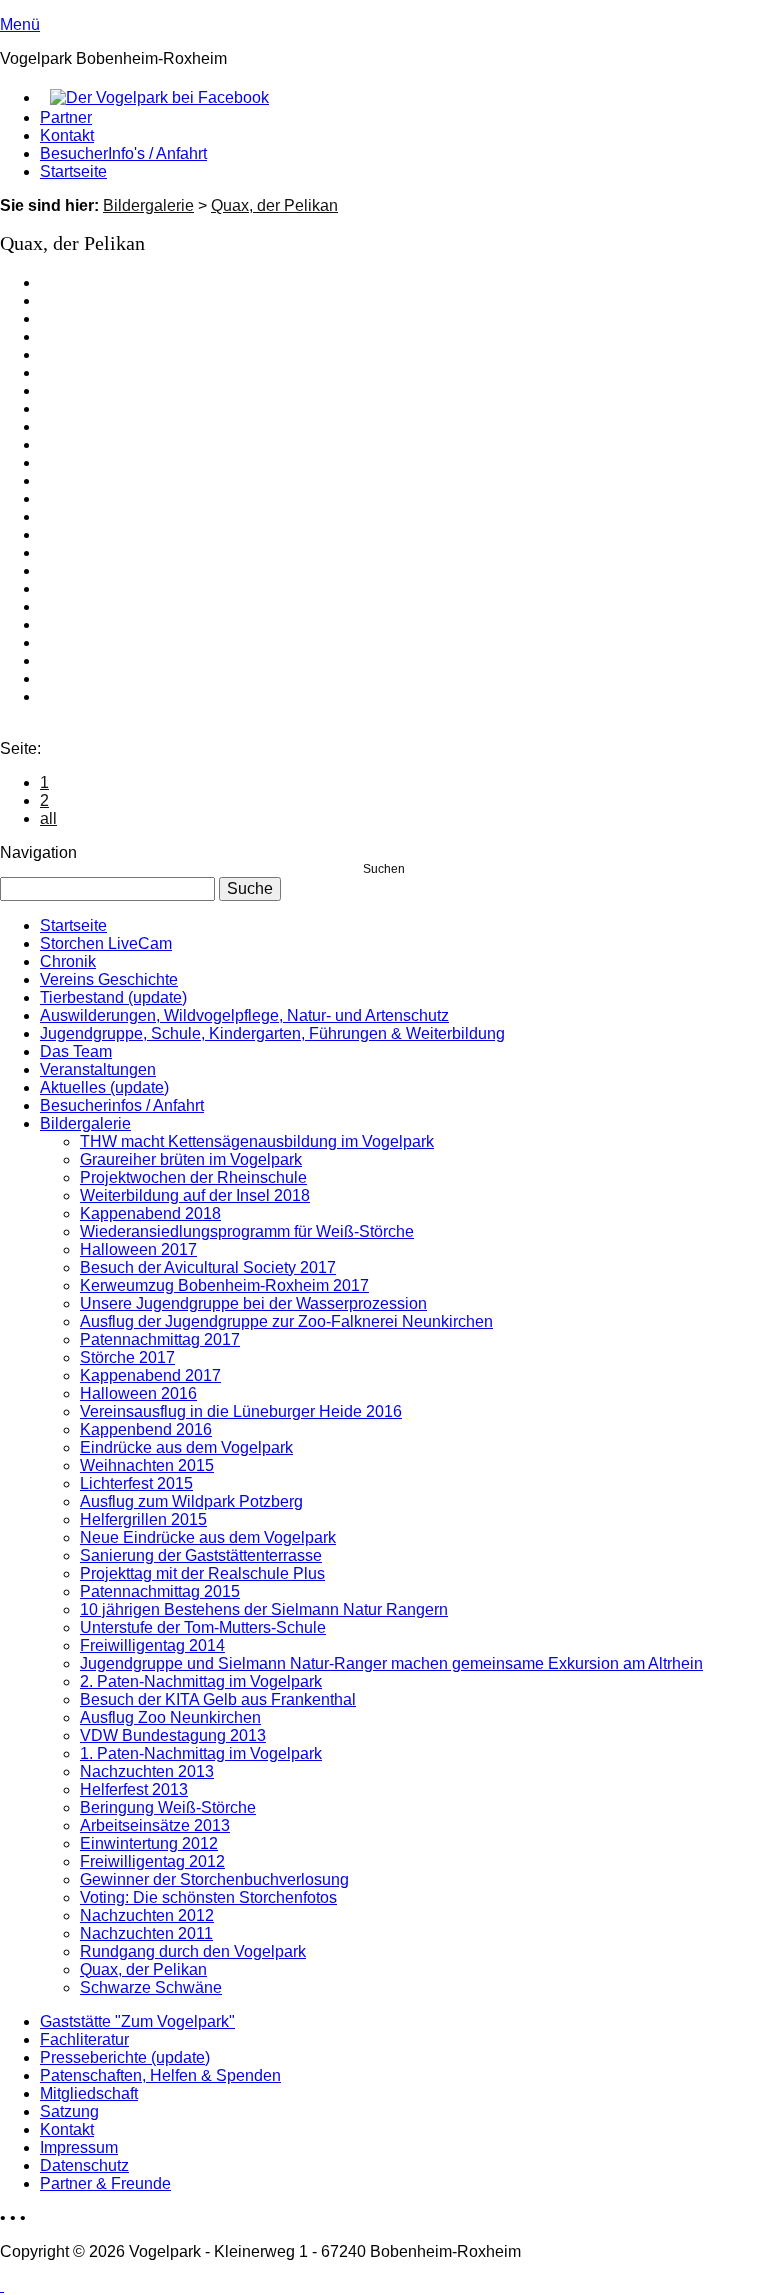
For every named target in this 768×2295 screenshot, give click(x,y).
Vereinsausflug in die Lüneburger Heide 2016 (241, 1411)
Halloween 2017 (138, 1249)
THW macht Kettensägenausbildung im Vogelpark (257, 1141)
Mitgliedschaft (89, 2093)
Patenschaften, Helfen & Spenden (160, 2075)
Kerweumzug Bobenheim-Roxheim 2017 (224, 1285)
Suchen (384, 869)
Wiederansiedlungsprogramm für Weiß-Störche (247, 1231)
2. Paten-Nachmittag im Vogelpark (201, 1681)
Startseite (73, 171)
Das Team (76, 1051)
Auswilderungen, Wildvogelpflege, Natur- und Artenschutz (244, 1015)
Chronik (68, 961)
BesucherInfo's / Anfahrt (123, 153)
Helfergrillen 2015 (143, 1519)
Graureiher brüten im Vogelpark (191, 1159)
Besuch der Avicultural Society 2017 (208, 1267)
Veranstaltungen (98, 1069)
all (48, 818)
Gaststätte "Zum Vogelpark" (137, 2021)
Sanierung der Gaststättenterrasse (201, 1555)
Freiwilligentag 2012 (152, 1861)
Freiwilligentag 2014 (152, 1645)
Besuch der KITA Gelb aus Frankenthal (218, 1699)
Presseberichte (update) (125, 2057)
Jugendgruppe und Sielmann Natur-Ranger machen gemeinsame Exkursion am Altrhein (391, 1663)
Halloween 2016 (138, 1393)
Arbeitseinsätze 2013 (155, 1825)
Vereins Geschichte (109, 979)
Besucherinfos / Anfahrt (122, 1105)
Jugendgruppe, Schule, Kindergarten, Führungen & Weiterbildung (272, 1033)
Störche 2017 (127, 1357)
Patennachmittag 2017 (160, 1339)
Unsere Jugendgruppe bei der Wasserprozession (253, 1303)
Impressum (79, 2147)
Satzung (69, 2111)
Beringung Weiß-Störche (168, 1807)
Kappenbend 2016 (146, 1429)
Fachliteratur (84, 2039)
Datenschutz (84, 2165)
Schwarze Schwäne (151, 1987)
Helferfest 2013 (134, 1789)
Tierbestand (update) (113, 997)
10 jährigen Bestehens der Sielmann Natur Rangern (264, 1609)
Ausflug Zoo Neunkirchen (170, 1717)
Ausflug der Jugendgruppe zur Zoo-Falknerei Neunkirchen (286, 1321)
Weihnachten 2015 (147, 1465)
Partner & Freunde (105, 2183)
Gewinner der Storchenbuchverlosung (214, 1879)
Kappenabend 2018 (150, 1213)
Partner (66, 117)
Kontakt (67, 135)
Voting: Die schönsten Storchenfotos (208, 1897)
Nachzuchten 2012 (147, 1915)
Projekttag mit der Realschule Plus (202, 1573)
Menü (20, 24)
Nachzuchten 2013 (147, 1771)
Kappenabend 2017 (150, 1375)
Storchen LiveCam (106, 943)
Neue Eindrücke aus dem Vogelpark (208, 1537)
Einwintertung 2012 (149, 1843)
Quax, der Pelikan (274, 205)
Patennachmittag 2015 (160, 1591)
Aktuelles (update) (104, 1087)
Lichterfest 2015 (136, 1483)
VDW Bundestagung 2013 (173, 1735)
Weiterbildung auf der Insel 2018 (195, 1195)
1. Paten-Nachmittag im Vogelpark (201, 1753)
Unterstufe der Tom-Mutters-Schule (203, 1627)
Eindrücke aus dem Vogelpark (186, 1447)
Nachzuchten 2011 (146, 1933)
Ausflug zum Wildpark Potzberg (191, 1501)
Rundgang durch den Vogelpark (193, 1951)
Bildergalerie (148, 205)
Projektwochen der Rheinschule (193, 1177)
